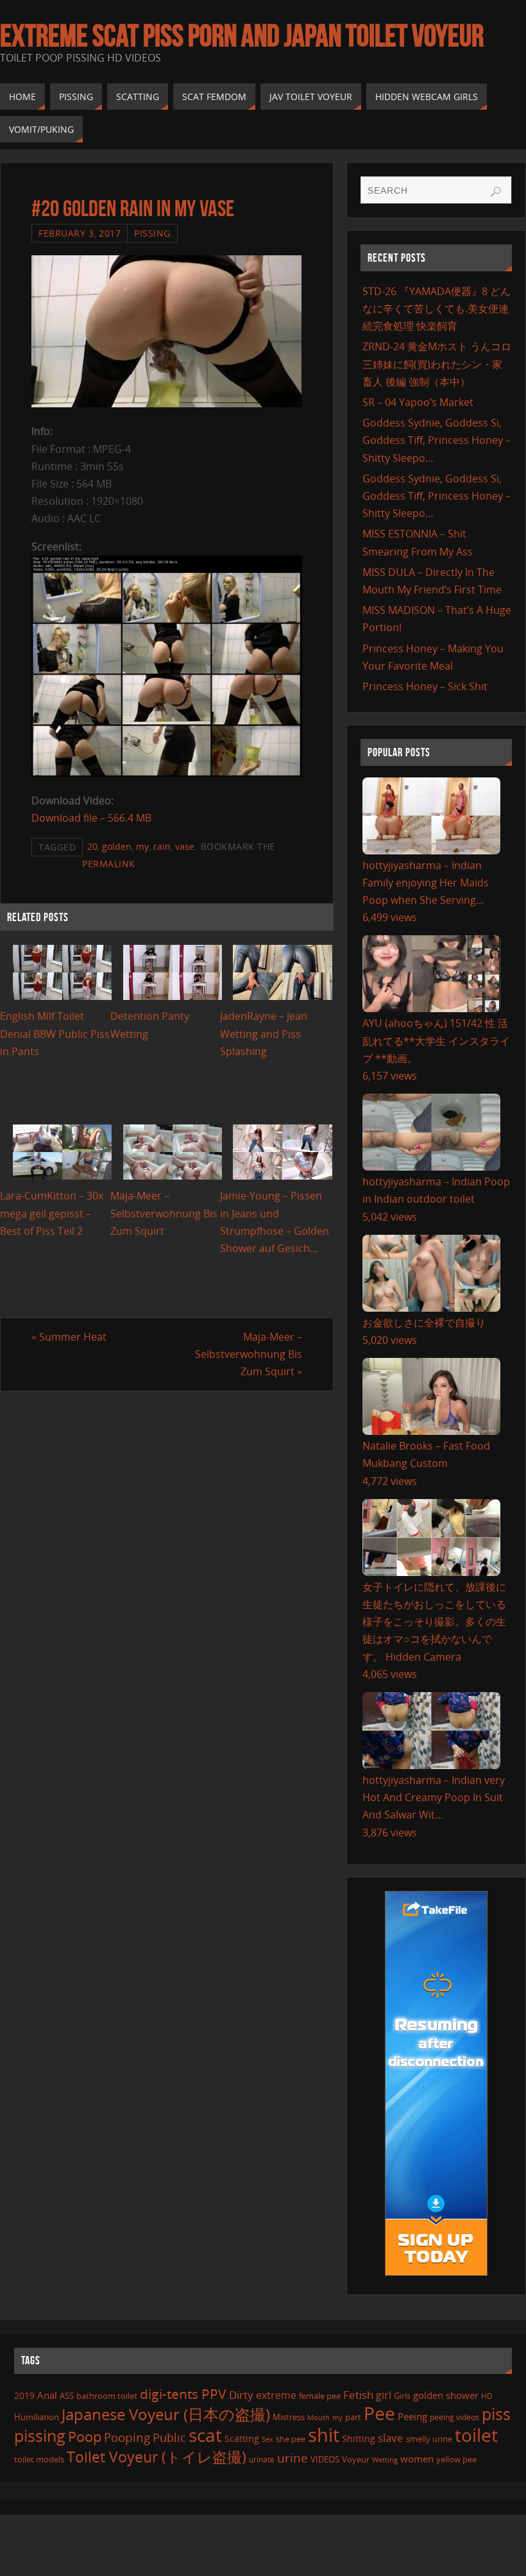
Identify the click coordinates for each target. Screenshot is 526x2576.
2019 (24, 2395)
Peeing (412, 2416)
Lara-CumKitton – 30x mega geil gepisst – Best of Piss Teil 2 (52, 1213)
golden (117, 846)
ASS (67, 2396)
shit (324, 2435)
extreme (276, 2395)
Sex (267, 2439)
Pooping (127, 2437)
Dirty (241, 2394)
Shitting (359, 2438)
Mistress (289, 2417)
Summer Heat (69, 1337)
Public (169, 2437)
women (417, 2459)
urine (293, 2458)
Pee (379, 2413)
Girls (402, 2396)
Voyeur (356, 2459)
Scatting (242, 2438)
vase (185, 846)
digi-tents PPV (183, 2394)
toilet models (39, 2459)
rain (162, 846)
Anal (47, 2395)
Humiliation (37, 2417)
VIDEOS (325, 2459)
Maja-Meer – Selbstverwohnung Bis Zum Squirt (164, 1213)
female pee (320, 2396)
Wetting (385, 2460)
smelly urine (429, 2439)
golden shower (446, 2395)
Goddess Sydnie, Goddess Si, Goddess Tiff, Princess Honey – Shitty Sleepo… (437, 440)
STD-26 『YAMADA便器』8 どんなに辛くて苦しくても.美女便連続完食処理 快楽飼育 (437, 309)
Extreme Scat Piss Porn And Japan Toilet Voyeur (242, 36)
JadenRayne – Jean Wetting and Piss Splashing (264, 1033)
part (353, 2417)
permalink (109, 864)
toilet (476, 2435)
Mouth (318, 2417)
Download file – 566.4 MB (91, 818)
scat (205, 2435)
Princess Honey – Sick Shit (425, 686)
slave (391, 2438)
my (142, 846)
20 (92, 846)
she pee (291, 2439)
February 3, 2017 (80, 233)
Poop (85, 2436)
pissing (40, 2436)
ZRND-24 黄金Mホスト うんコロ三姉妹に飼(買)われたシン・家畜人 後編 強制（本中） (437, 364)
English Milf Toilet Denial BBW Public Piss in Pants (55, 1033)
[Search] (496, 192)
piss (496, 2414)
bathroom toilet (107, 2396)
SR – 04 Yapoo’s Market (418, 402)
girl (384, 2395)
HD (487, 2396)
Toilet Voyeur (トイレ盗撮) (157, 2457)
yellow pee (456, 2459)
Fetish (358, 2395)
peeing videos (454, 2417)
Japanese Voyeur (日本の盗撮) (166, 2414)
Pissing (152, 233)
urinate (262, 2459)
